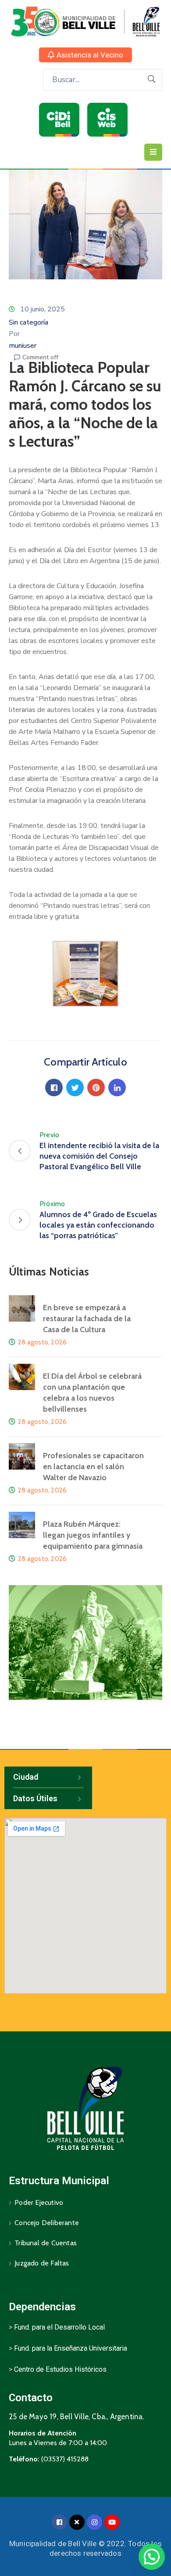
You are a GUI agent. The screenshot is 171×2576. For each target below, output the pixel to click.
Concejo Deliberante (47, 2223)
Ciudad (26, 1777)
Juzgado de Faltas (42, 2263)
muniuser (23, 346)
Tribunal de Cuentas (46, 2243)
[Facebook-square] (59, 2522)
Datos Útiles (35, 1798)
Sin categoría (28, 322)
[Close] (77, 2522)
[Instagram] (94, 2522)
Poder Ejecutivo (39, 2202)
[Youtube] (112, 2522)
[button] (85, 55)
